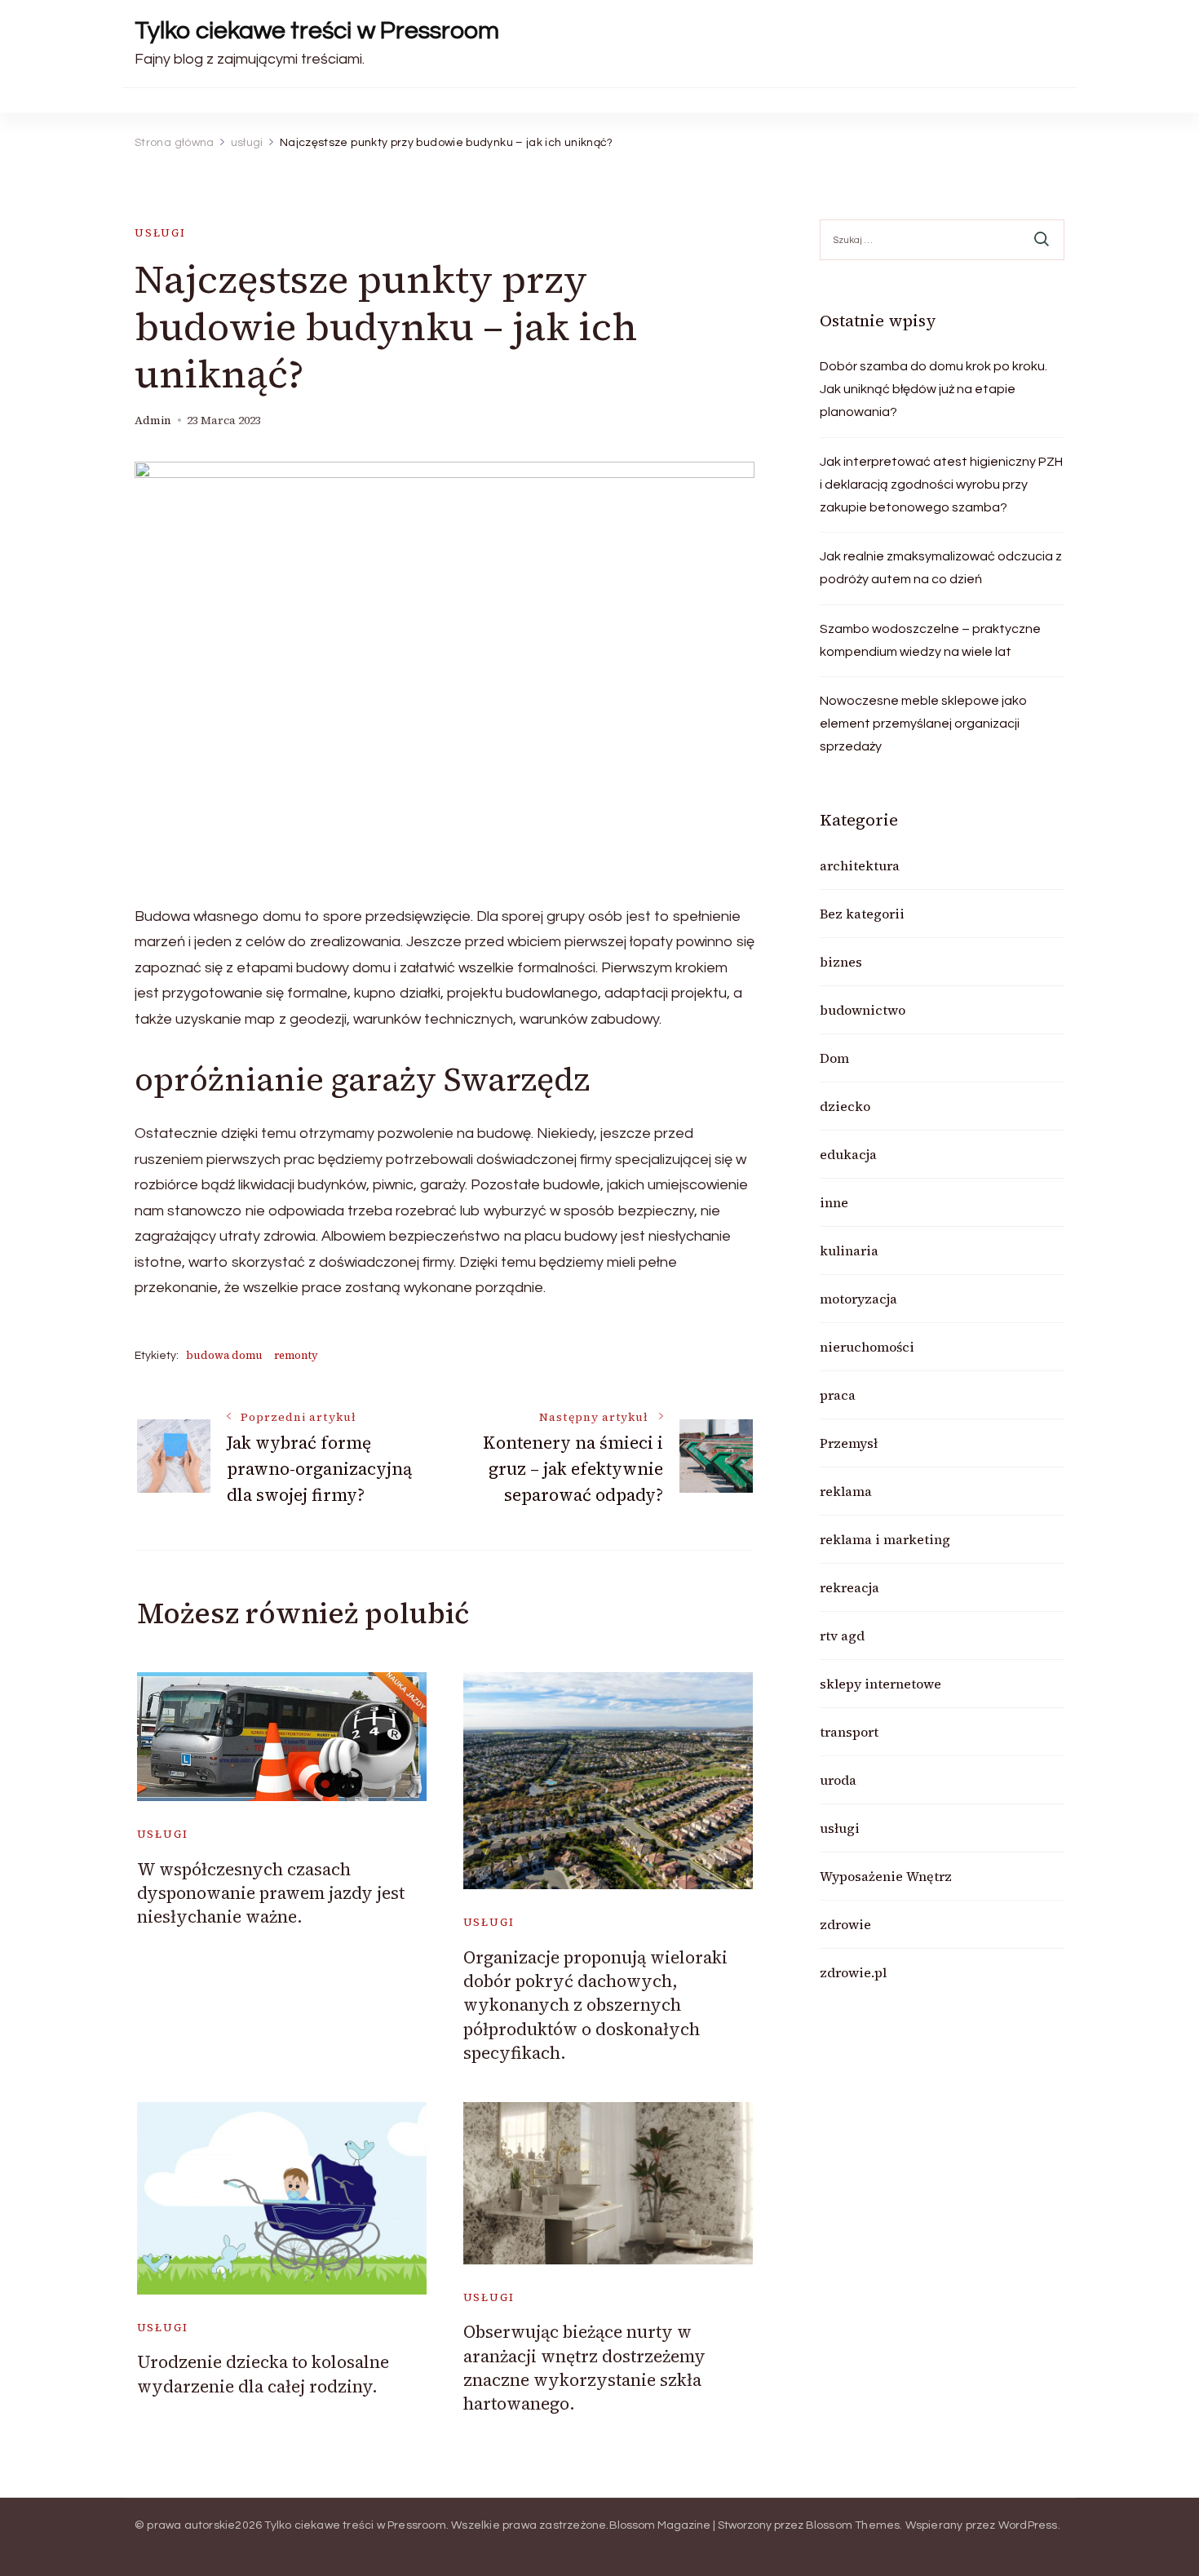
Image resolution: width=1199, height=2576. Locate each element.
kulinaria (849, 1250)
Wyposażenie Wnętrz (886, 1876)
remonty (296, 1355)
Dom (834, 1058)
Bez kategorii (862, 914)
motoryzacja (858, 1299)
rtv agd (842, 1635)
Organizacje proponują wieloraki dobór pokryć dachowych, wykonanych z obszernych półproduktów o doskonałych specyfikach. (595, 2005)
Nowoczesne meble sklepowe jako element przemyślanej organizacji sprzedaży (923, 724)
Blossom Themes (853, 2525)
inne (834, 1202)
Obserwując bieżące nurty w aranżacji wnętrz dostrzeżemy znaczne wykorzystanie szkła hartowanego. (584, 2368)
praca (838, 1395)
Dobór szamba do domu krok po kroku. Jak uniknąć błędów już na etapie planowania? (934, 389)
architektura (860, 865)
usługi (160, 233)
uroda (838, 1780)
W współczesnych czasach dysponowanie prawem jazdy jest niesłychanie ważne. (271, 1893)
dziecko (845, 1106)
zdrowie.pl (853, 1972)
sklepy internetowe (880, 1684)
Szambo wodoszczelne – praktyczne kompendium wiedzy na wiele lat (930, 640)
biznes (841, 962)
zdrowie (845, 1924)
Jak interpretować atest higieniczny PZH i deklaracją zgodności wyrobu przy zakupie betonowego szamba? (941, 485)
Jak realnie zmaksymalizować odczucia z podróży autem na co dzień (941, 568)
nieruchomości (867, 1347)
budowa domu (224, 1355)
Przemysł (849, 1443)
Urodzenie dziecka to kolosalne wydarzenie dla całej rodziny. (263, 2374)
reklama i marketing (885, 1539)
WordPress (1028, 2525)
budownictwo (863, 1010)
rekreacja (849, 1587)
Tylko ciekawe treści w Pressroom (317, 31)
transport (849, 1732)
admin (153, 420)
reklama (846, 1491)
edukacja (848, 1154)
